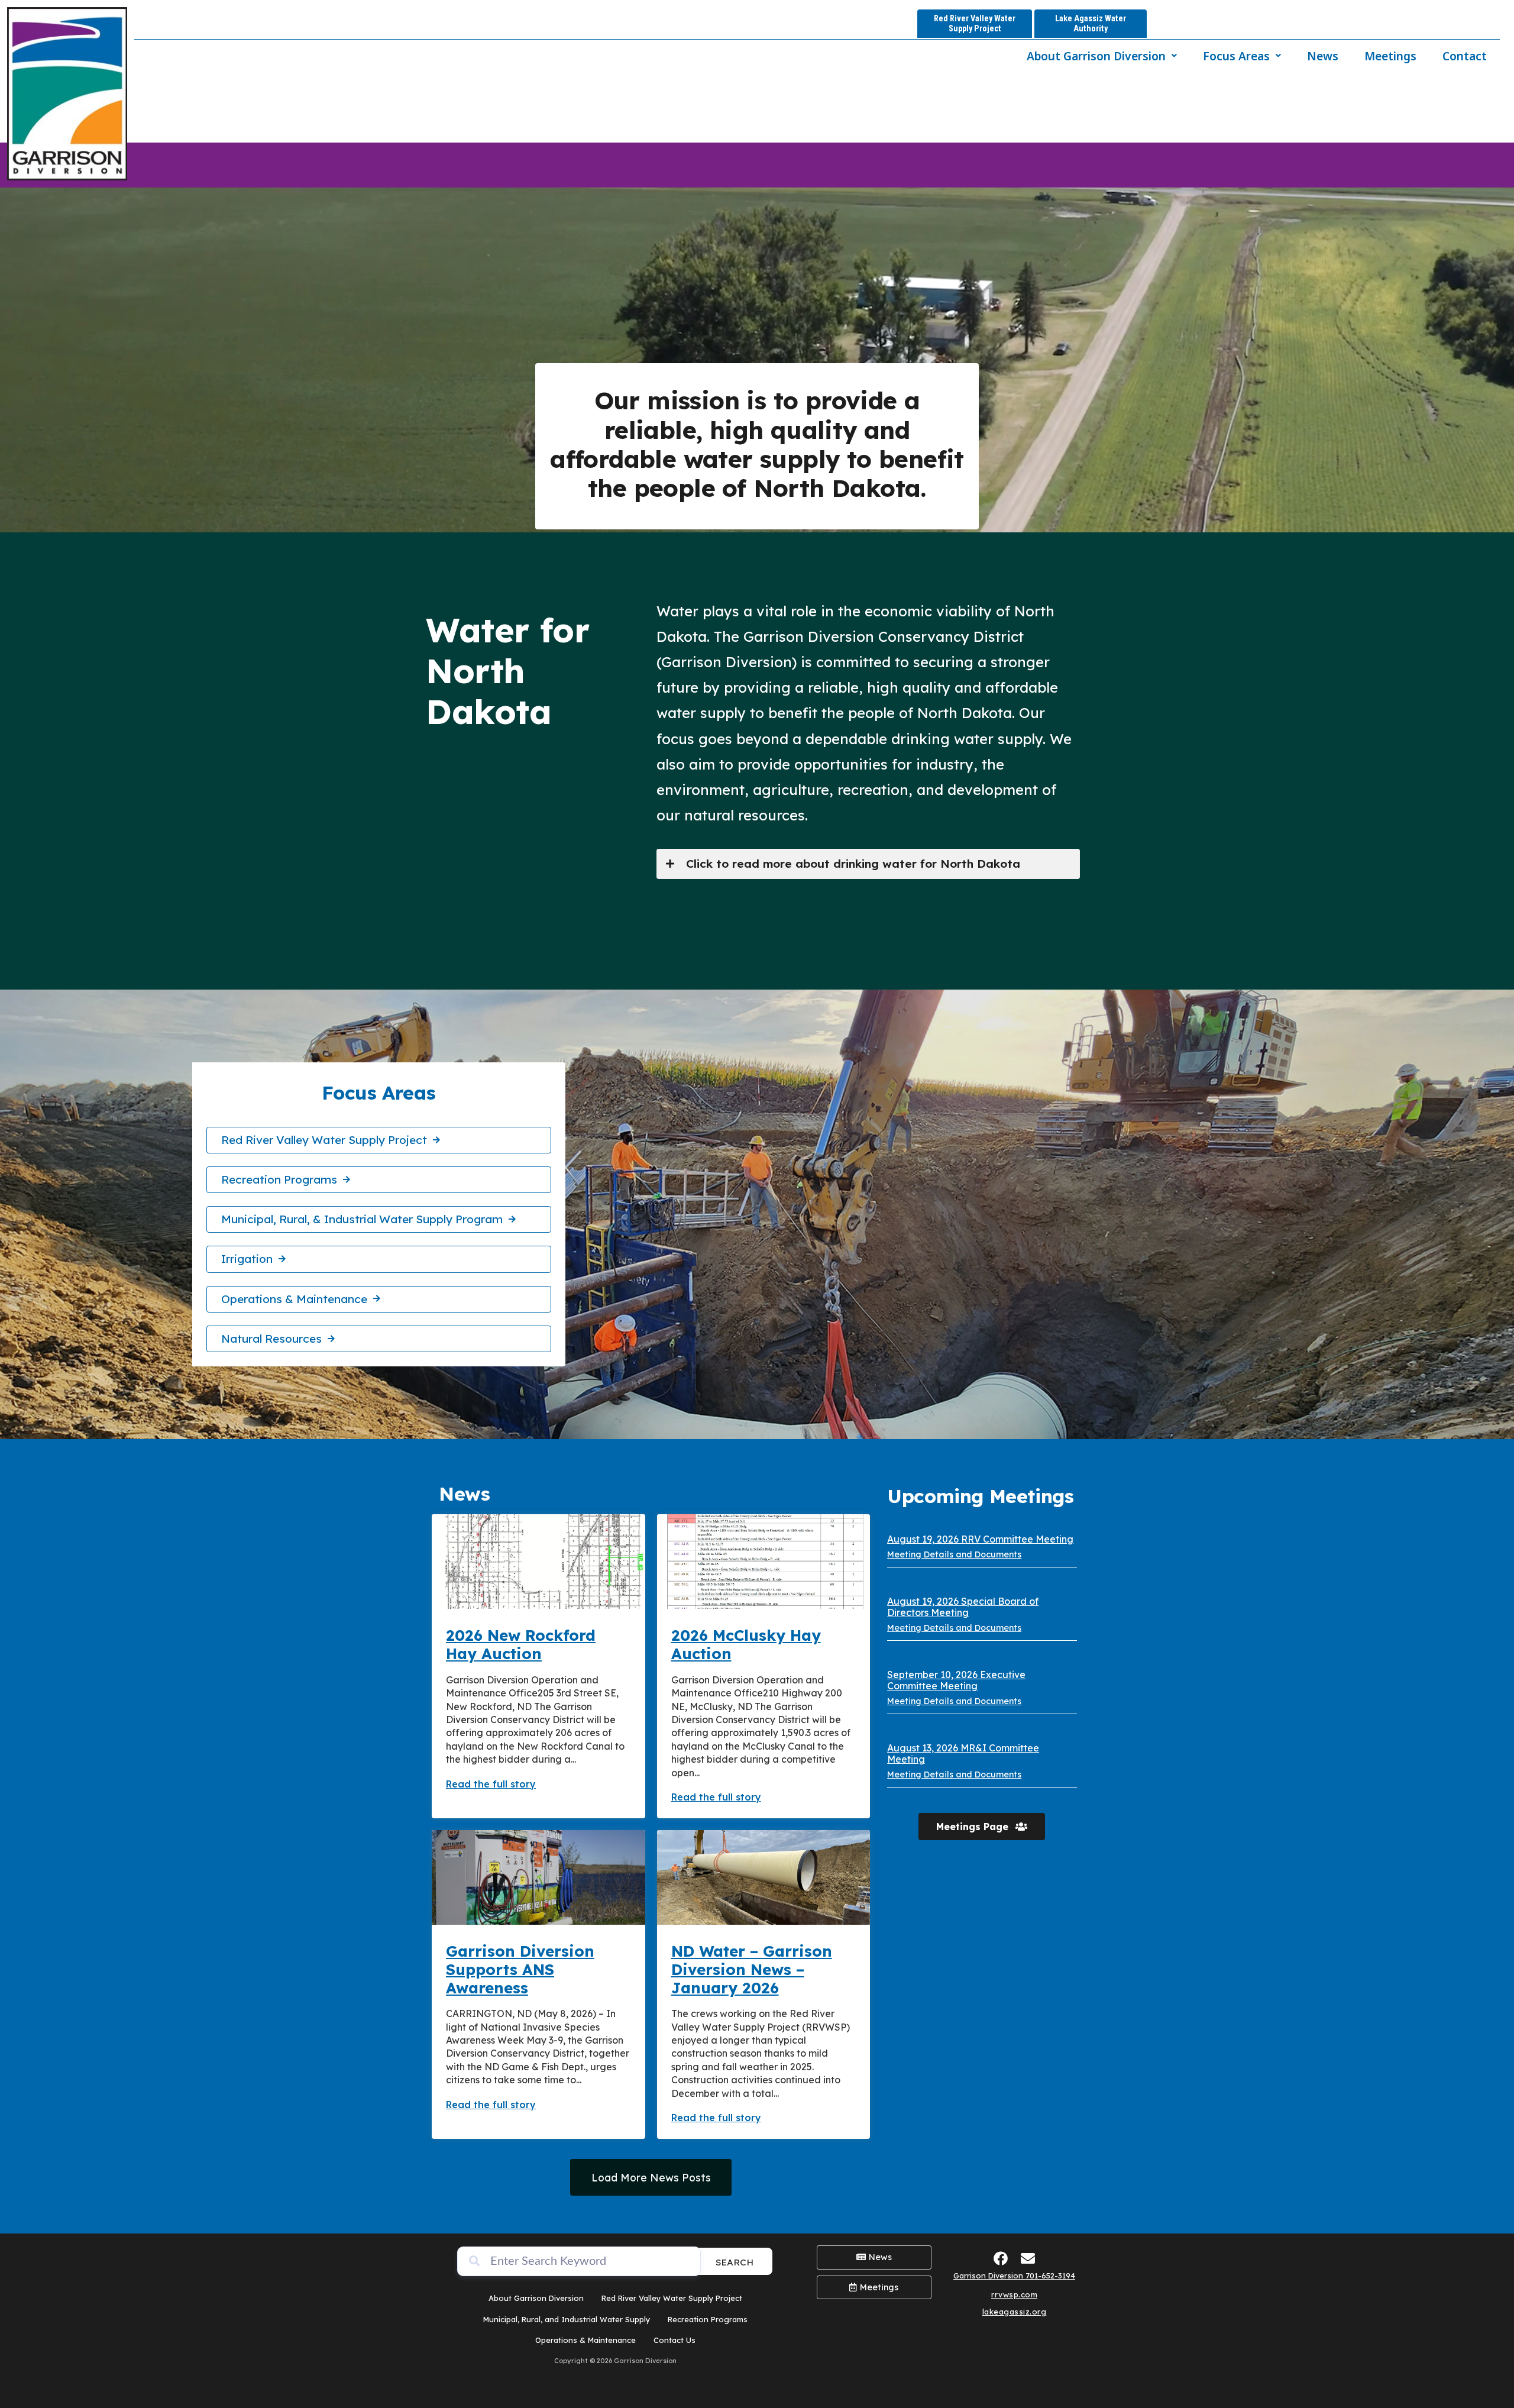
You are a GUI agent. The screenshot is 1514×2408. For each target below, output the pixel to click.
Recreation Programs (708, 2319)
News (1323, 56)
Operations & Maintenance (585, 2340)
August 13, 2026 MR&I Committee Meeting (963, 1754)
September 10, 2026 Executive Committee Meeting (956, 1680)
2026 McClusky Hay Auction (746, 1644)
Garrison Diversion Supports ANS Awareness (520, 1969)
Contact (1465, 56)
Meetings (1390, 56)
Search (735, 2262)
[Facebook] (1001, 2258)
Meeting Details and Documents (954, 1554)
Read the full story (491, 1784)
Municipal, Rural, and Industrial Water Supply (567, 2319)
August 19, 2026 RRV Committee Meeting (980, 1539)
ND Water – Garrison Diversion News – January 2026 (752, 1969)
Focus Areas (1236, 56)
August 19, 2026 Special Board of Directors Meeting (963, 1607)
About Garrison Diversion (1096, 56)
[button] (1102, 56)
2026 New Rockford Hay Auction (521, 1644)
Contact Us (674, 2340)
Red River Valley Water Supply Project (672, 2298)
